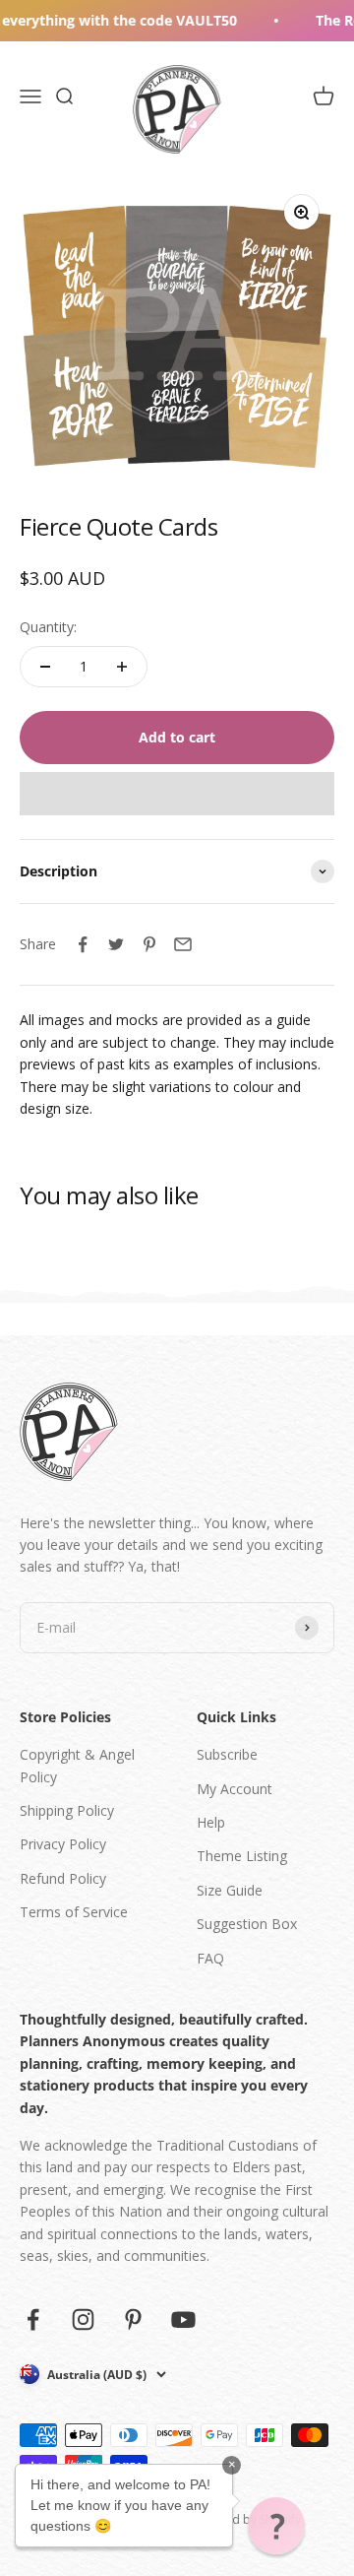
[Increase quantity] (122, 667)
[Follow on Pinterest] (133, 2319)
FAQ (210, 1958)
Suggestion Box (247, 1924)
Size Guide (230, 1890)
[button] (177, 794)
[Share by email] (183, 944)
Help (211, 1822)
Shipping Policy (67, 1810)
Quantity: (48, 627)
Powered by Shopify (245, 2519)
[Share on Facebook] (83, 944)
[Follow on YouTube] (183, 2319)
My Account (235, 1789)
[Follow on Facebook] (33, 2319)
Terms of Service (74, 1912)
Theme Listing (242, 1856)
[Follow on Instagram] (83, 2319)
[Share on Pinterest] (149, 944)
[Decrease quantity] (45, 667)
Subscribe (227, 1754)
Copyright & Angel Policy (77, 1765)
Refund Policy (63, 1878)
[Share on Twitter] (116, 944)
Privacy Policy (63, 1844)
